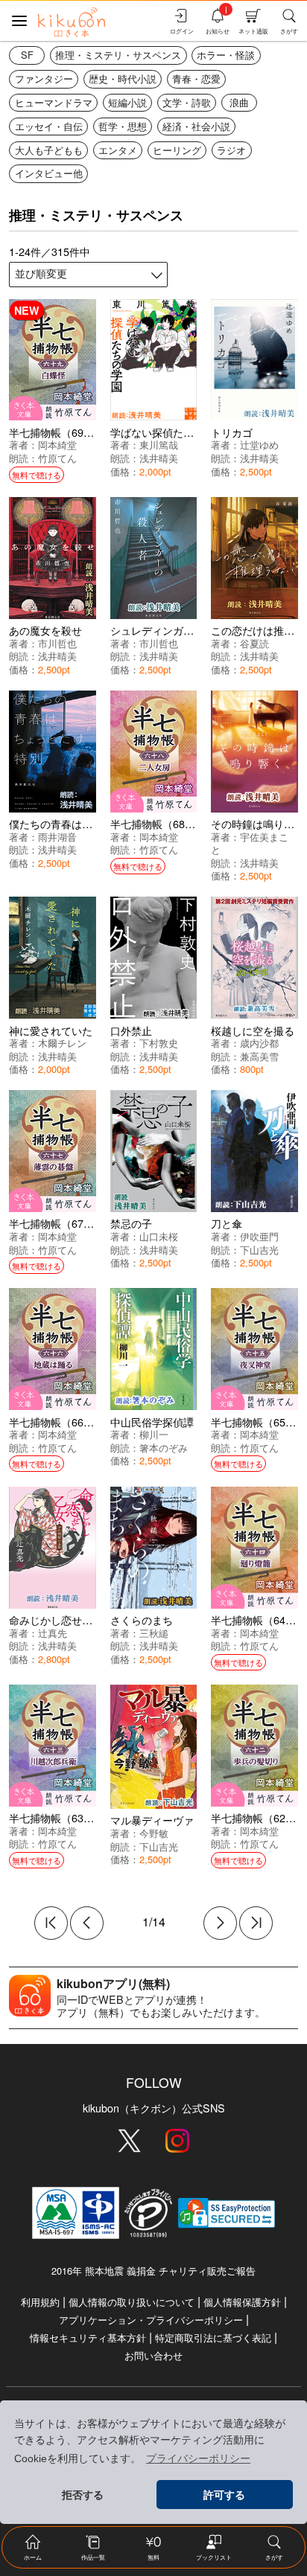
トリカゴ (232, 432)
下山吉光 (259, 1250)
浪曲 (239, 102)
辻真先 (53, 1633)
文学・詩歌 (187, 102)
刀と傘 (227, 1223)
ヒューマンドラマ (54, 102)
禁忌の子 (131, 1223)
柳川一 (154, 1434)
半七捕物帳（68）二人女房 (174, 823)
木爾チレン (62, 1043)
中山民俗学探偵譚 (152, 1422)
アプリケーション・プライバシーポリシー (151, 2320)
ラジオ (231, 150)
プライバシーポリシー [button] (198, 2458)
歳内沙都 (259, 1043)
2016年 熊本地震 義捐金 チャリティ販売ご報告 (153, 2271)
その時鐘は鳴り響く (258, 823)
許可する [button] (224, 2495)
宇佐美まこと (250, 843)
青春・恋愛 (196, 79)
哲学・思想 (123, 126)
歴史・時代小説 (123, 79)
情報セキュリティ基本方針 (88, 2338)
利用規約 (40, 2302)
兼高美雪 (259, 1056)
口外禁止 (131, 1030)
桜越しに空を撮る (253, 1030)
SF (27, 55)
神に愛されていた (51, 1030)
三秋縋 (154, 1633)
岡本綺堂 (57, 445)
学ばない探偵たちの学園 (168, 432)
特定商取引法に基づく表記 (213, 2338)
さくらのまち (142, 1619)
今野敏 (154, 1833)
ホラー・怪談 (226, 55)
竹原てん (57, 458)
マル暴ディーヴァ (152, 1820)
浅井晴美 (159, 458)
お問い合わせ (153, 2355)
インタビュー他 (49, 173)
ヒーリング (177, 150)
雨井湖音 (57, 837)
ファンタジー (44, 79)
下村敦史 (159, 1043)
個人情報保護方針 (242, 2302)
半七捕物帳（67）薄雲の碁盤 (77, 1223)
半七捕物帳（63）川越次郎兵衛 (83, 1817)
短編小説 (127, 102)
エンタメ (118, 150)
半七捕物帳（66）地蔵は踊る (77, 1422)
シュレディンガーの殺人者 (173, 630)
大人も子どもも (49, 150)
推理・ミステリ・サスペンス (118, 55)
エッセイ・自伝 (49, 126)
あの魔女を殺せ (45, 630)
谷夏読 (254, 643)
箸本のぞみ (164, 1448)
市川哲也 (57, 643)
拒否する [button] (83, 2495)
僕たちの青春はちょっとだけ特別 (87, 823)
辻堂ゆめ (259, 445)
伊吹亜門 (259, 1236)
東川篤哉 (159, 445)
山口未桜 (159, 1236)
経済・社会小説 (196, 126)
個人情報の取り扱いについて (132, 2302)
